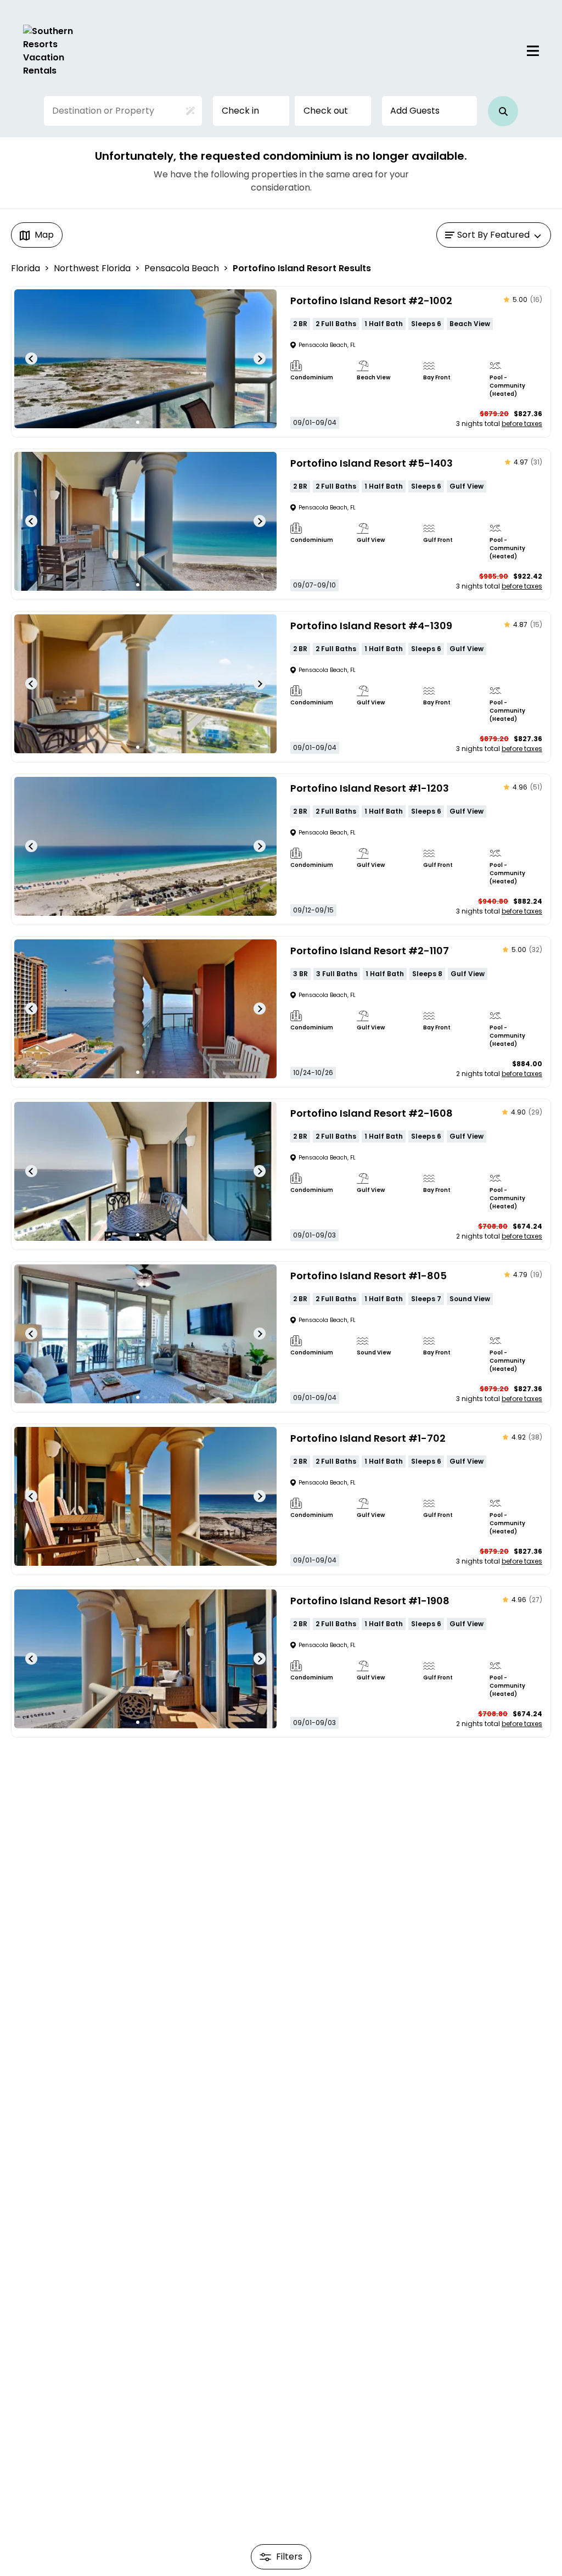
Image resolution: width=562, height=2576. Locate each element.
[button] (503, 111)
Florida (26, 268)
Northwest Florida (92, 268)
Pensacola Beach (182, 268)
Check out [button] (326, 111)
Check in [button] (240, 111)
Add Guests (415, 111)
